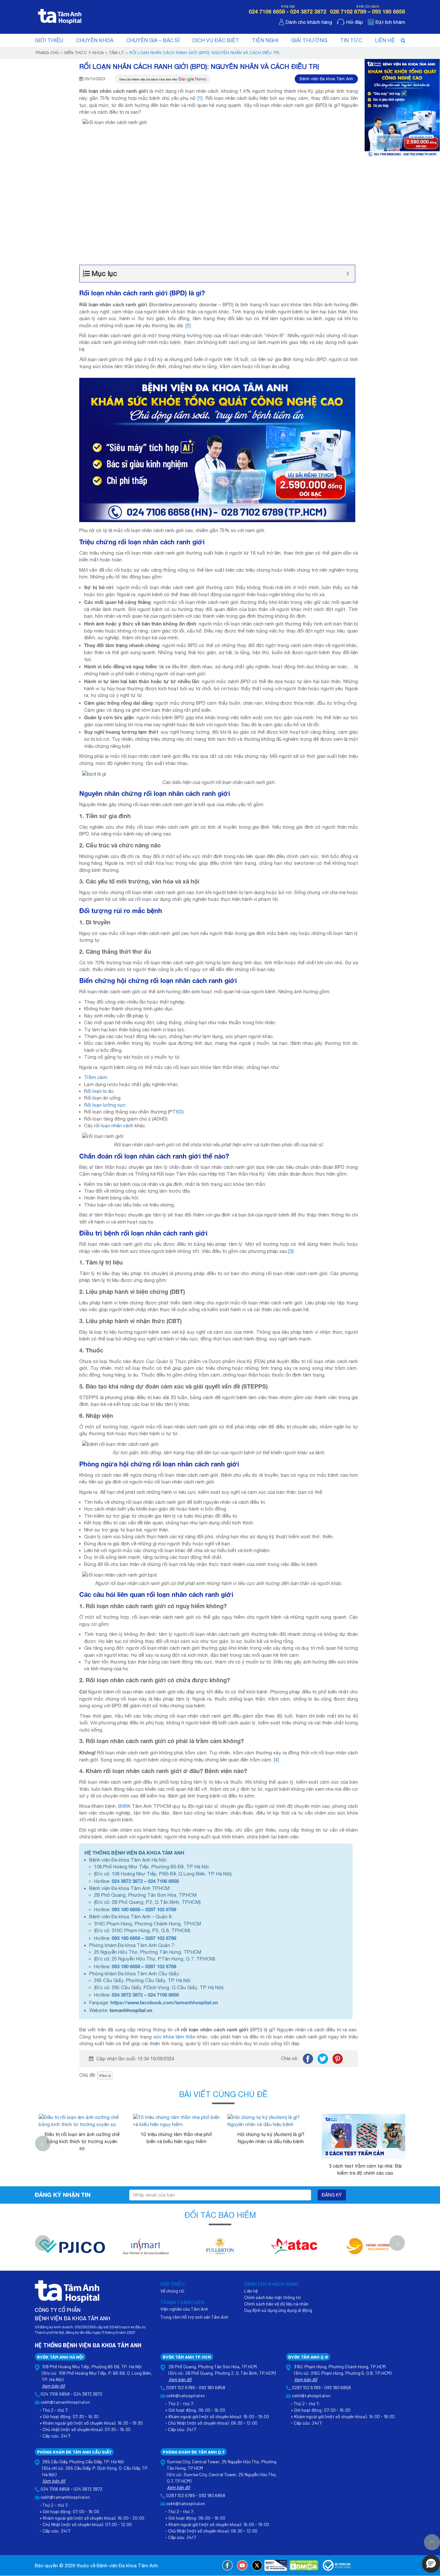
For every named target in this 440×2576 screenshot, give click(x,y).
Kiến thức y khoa (84, 53)
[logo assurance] (368, 2250)
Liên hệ (385, 40)
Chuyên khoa (95, 40)
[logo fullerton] (220, 2250)
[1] (200, 98)
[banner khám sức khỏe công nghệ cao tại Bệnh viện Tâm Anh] (217, 449)
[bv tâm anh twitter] (257, 2565)
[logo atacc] (294, 2250)
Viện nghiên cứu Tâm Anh (184, 2309)
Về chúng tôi (172, 2291)
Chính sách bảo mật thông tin (273, 2297)
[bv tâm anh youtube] (242, 2565)
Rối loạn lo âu (99, 1091)
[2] (188, 325)
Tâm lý (116, 53)
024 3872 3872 (127, 1881)
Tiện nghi (265, 40)
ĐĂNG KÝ (332, 2195)
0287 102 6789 (161, 1909)
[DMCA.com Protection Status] (304, 2565)
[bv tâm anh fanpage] (227, 2565)
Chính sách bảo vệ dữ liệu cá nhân (276, 2304)
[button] (431, 2564)
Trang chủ (47, 53)
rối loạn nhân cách (114, 1126)
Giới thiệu (49, 40)
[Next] (404, 2143)
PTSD (176, 1112)
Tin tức (351, 40)
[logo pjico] (72, 2250)
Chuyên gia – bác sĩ (153, 40)
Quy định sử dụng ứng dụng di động (278, 2310)
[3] (291, 1251)
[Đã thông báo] (337, 2565)
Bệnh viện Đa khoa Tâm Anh (326, 79)
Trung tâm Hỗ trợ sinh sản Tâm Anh (194, 2317)
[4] (276, 1760)
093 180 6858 (126, 1909)
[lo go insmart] (146, 2250)
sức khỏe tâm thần (175, 2037)
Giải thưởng (309, 40)
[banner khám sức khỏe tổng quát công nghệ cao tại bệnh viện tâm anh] (402, 107)
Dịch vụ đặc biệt (216, 40)
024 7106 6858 (163, 1881)
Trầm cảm (96, 1077)
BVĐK (124, 1806)
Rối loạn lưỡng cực (105, 1105)
